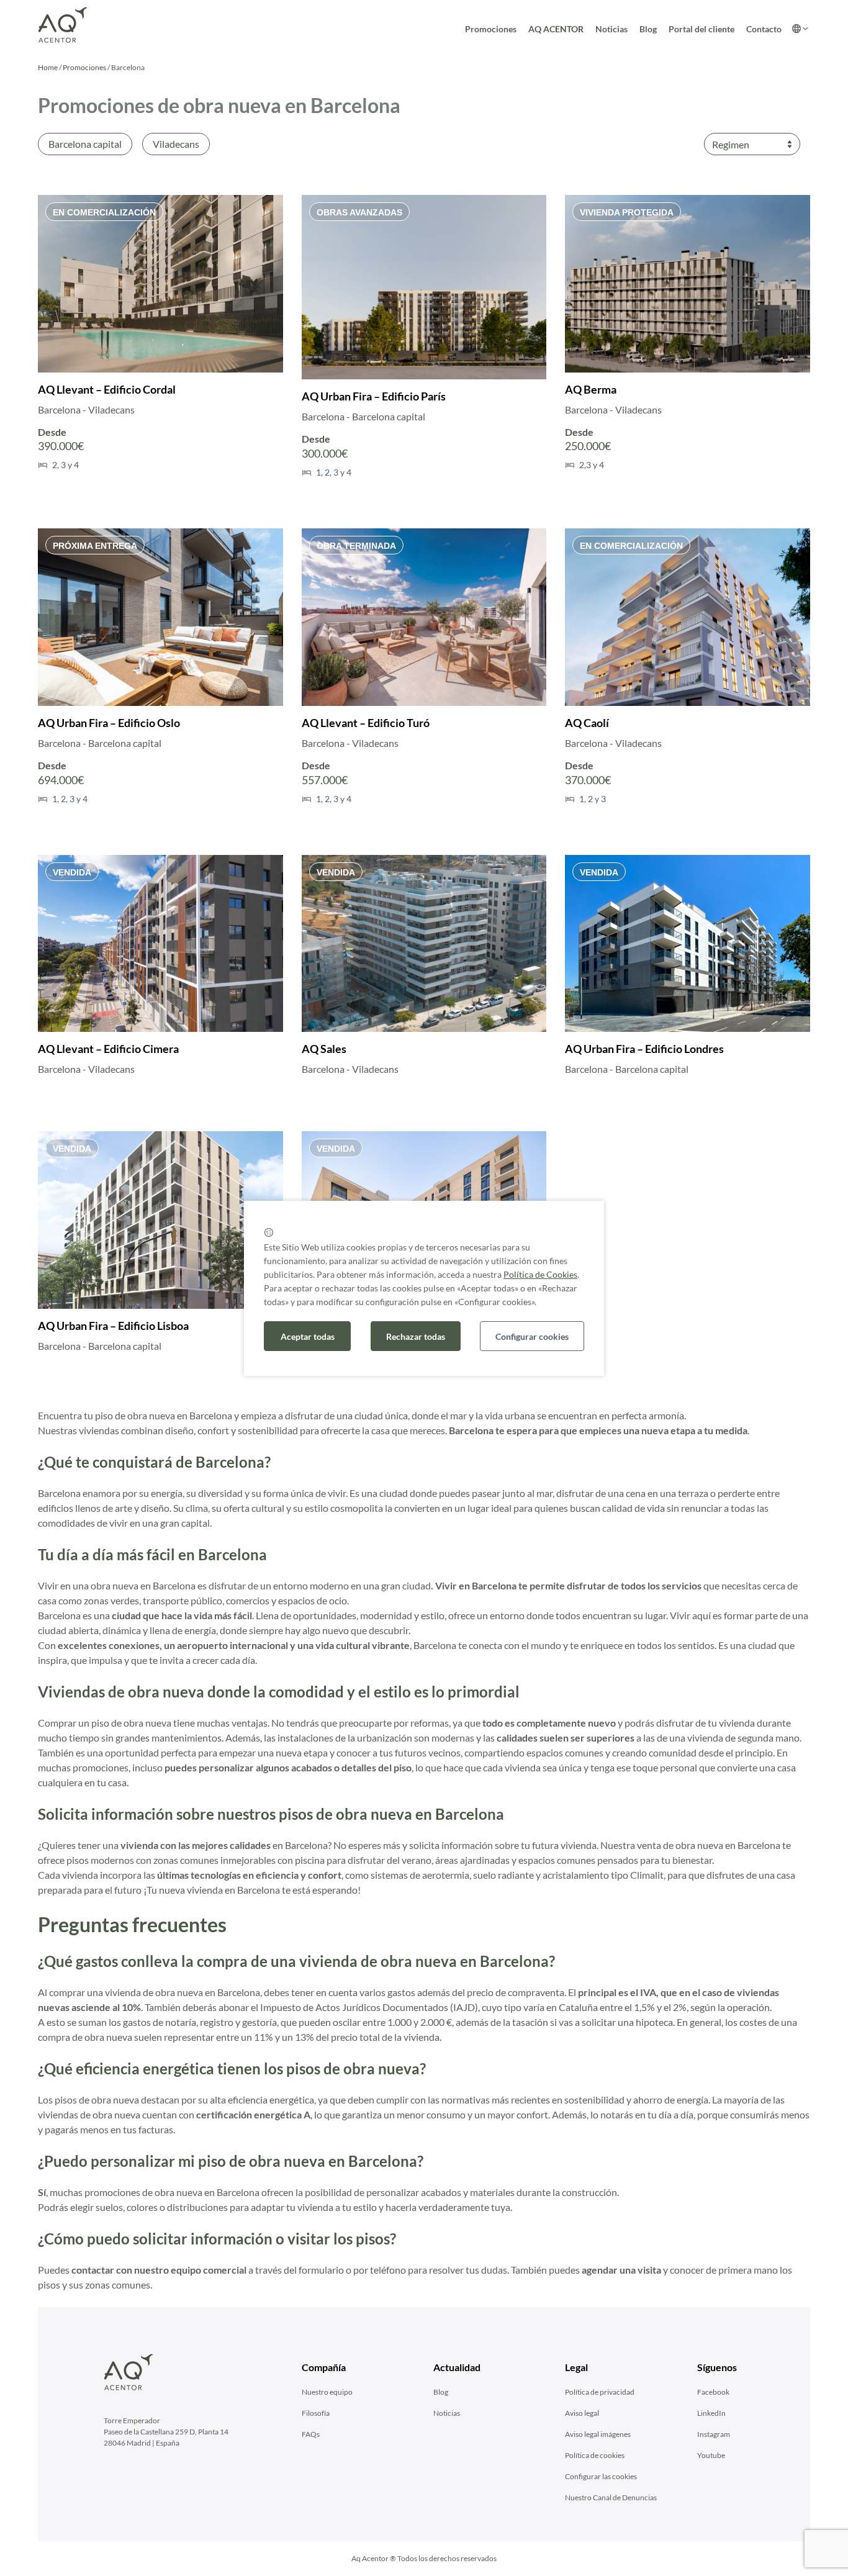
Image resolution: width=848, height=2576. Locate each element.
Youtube (711, 2455)
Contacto (764, 29)
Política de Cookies (540, 1274)
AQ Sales (324, 1049)
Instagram (714, 2434)
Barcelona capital (85, 144)
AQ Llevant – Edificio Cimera (108, 1049)
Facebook (713, 2392)
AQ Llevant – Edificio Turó (366, 723)
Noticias (611, 29)
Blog (648, 29)
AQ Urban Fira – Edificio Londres (644, 1049)
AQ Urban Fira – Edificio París (374, 396)
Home (48, 67)
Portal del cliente (701, 29)
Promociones (491, 29)
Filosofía (316, 2413)
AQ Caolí (587, 723)
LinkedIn (711, 2413)
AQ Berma (591, 389)
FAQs (311, 2434)
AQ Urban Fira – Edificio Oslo (109, 723)
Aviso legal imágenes (598, 2434)
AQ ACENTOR (556, 29)
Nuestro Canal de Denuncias (611, 2497)
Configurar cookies (532, 1336)
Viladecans (176, 144)
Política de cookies (595, 2455)
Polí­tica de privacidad (600, 2392)
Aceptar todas (308, 1336)
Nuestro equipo (327, 2392)
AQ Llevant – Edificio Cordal (107, 389)
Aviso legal (582, 2413)
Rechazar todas (416, 1336)
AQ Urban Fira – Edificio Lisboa (113, 1326)
